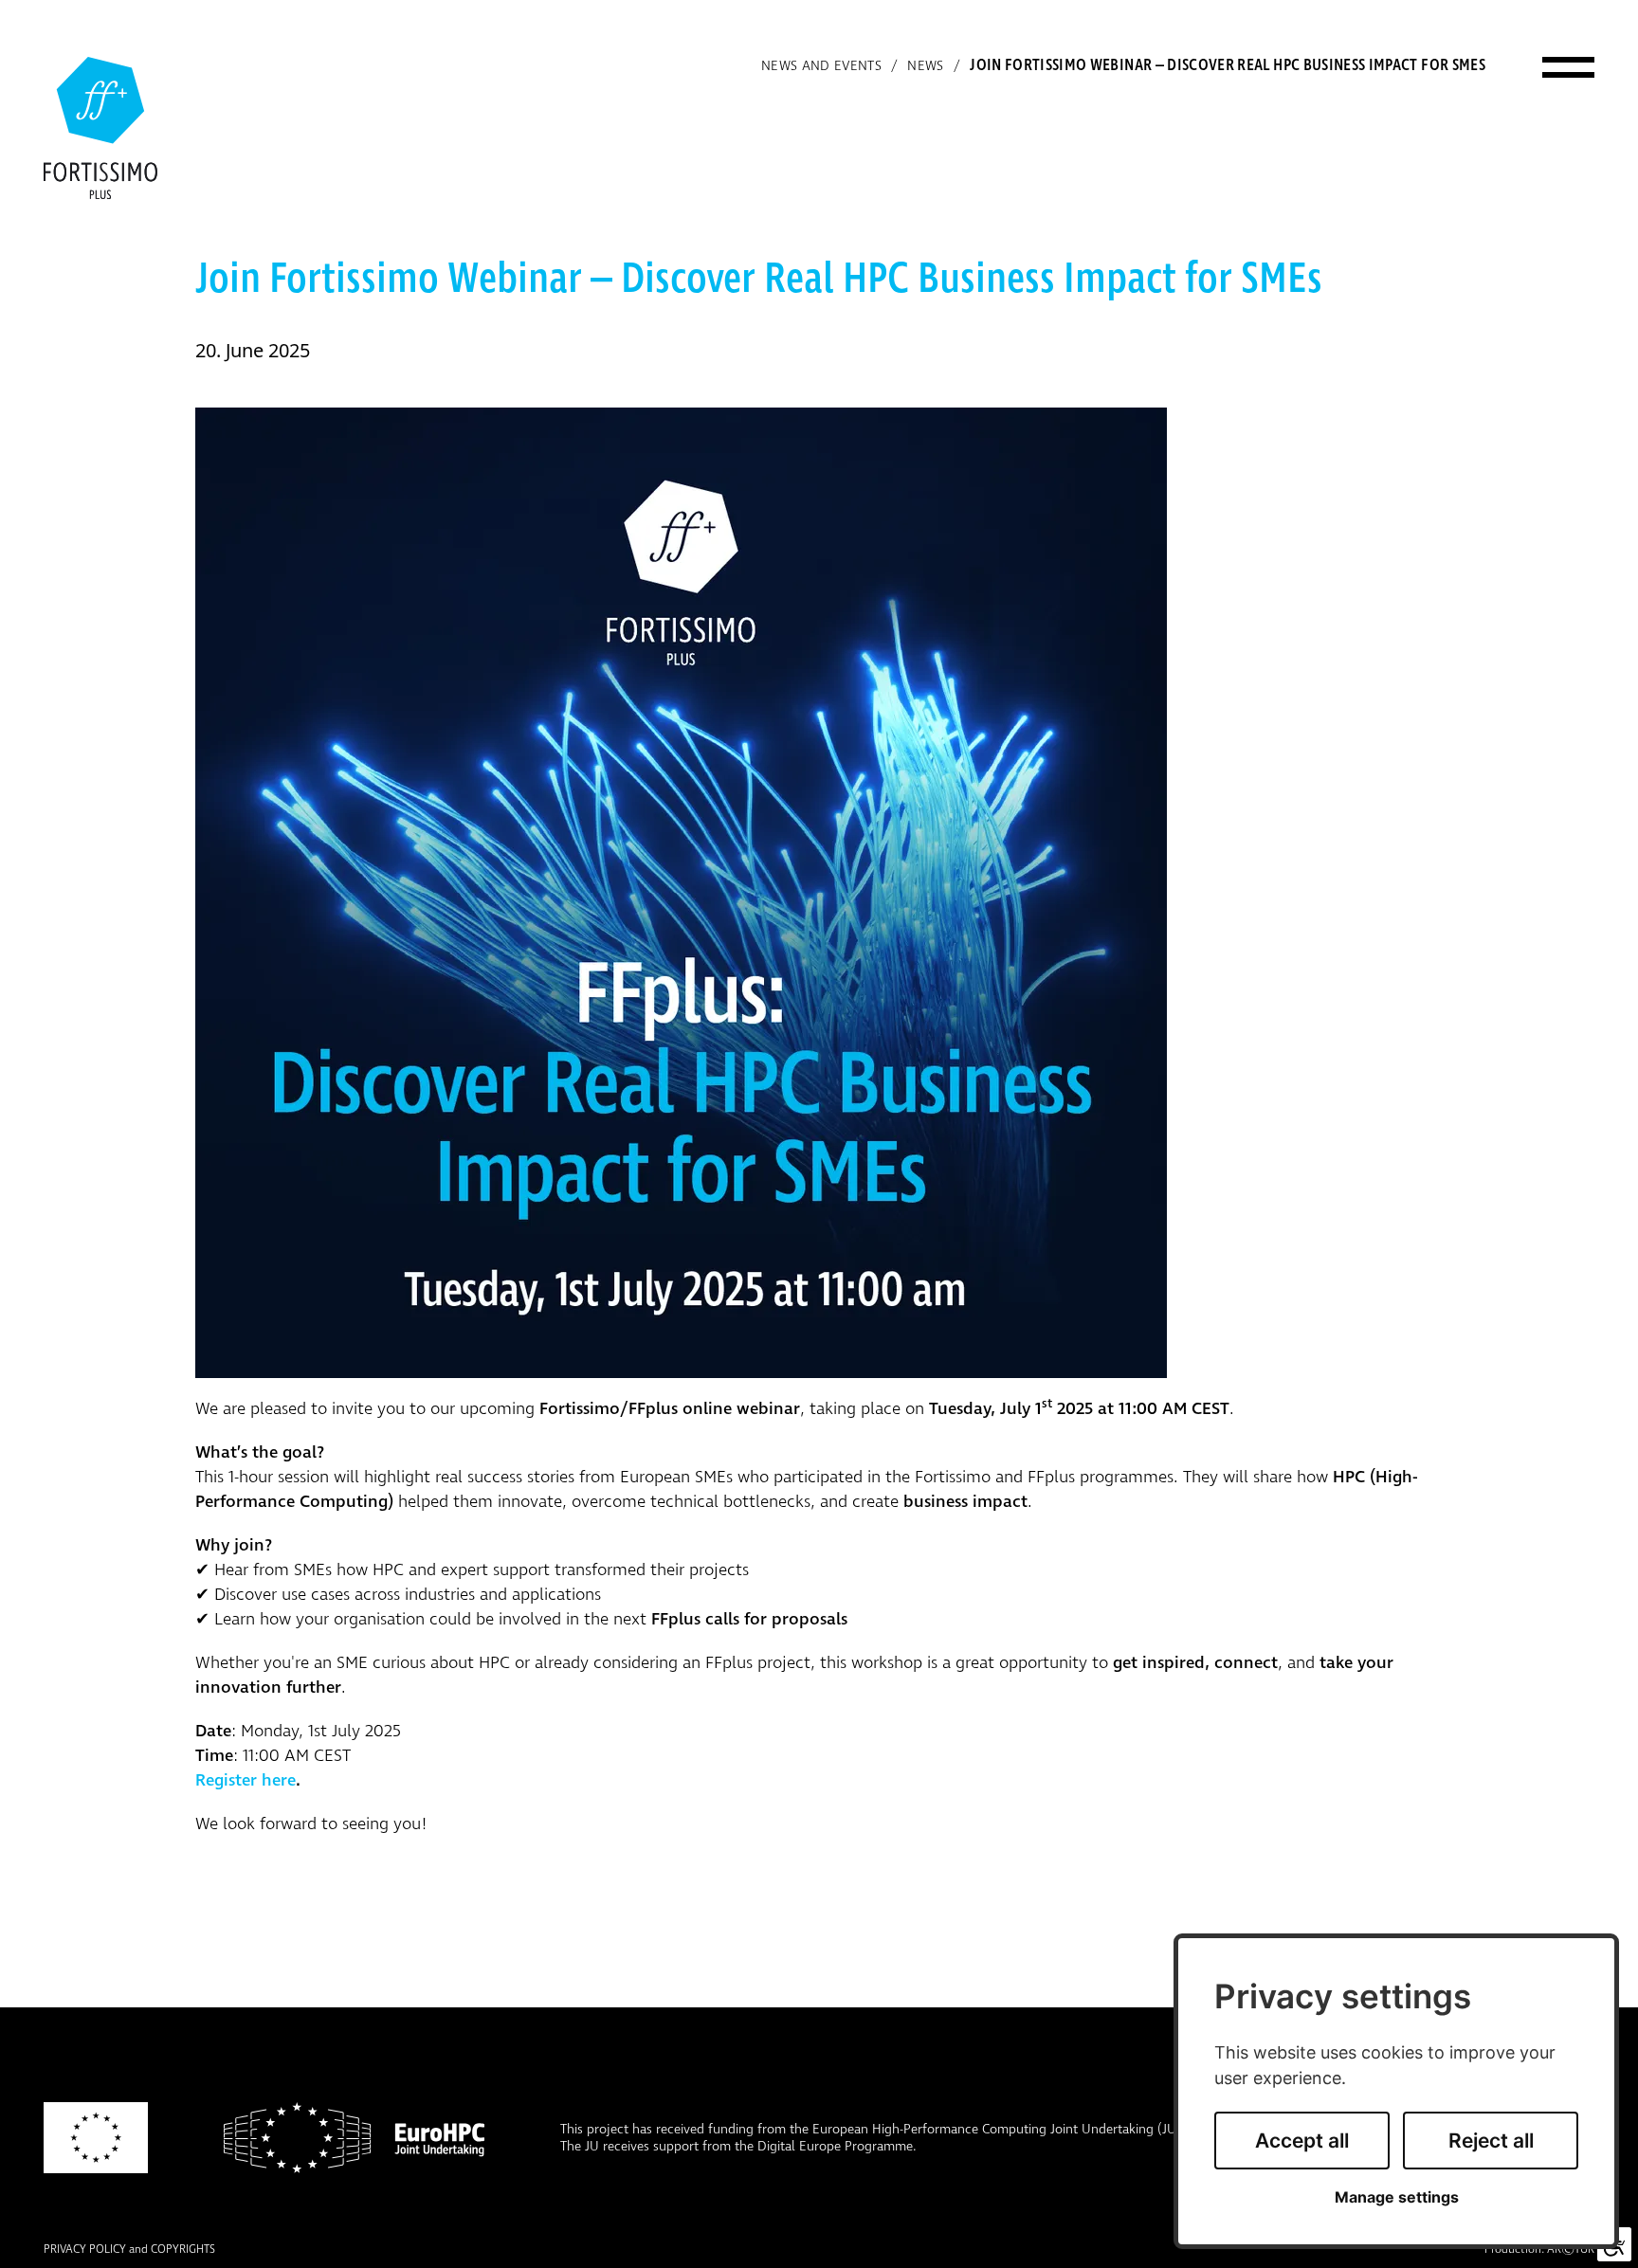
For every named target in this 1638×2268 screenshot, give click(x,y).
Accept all (1302, 2141)
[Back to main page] (100, 128)
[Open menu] (1568, 66)
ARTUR (1571, 2250)
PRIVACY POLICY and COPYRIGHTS (129, 2250)
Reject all (1491, 2141)
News (925, 66)
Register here (246, 1781)
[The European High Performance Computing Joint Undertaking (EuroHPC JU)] (354, 2138)
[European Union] (96, 2138)
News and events (821, 66)
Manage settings (1397, 2197)
